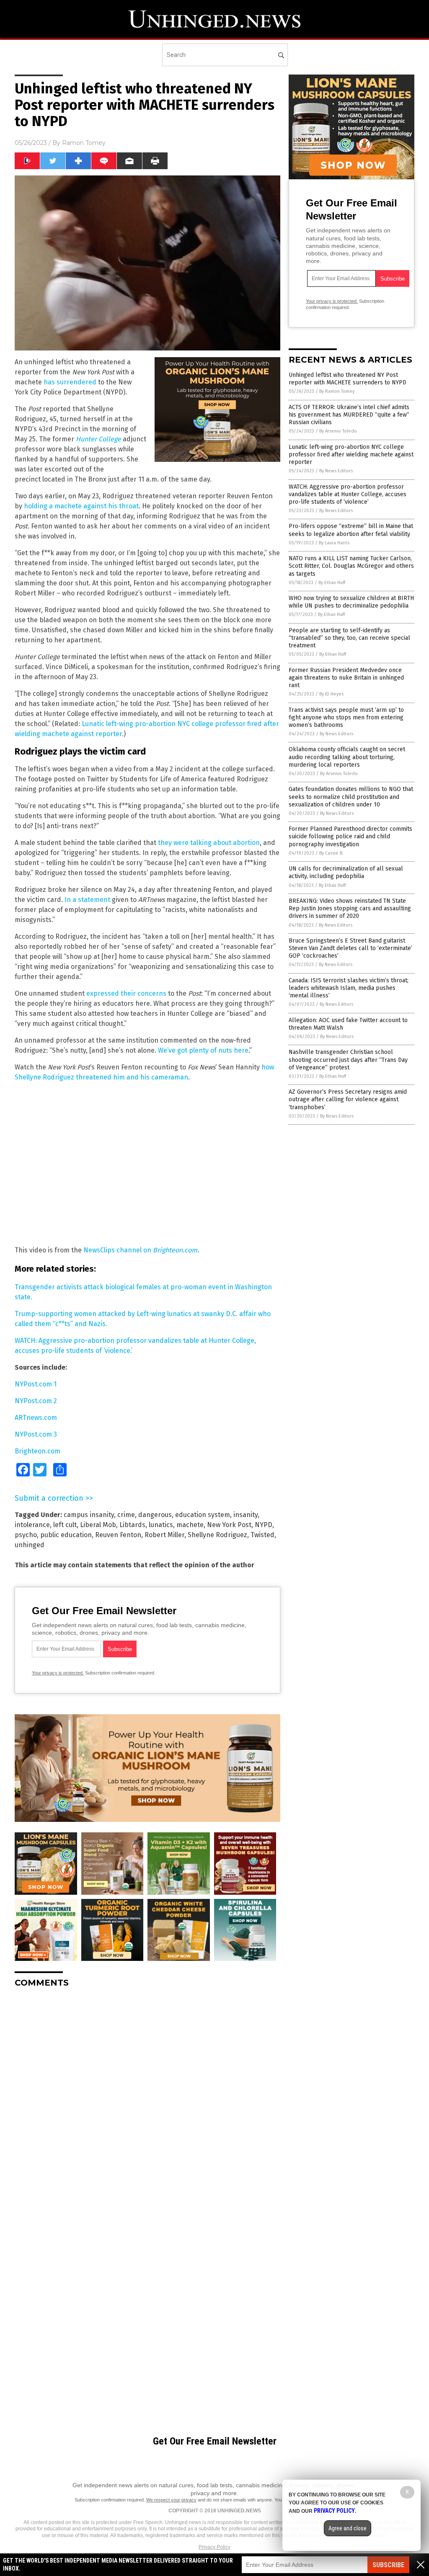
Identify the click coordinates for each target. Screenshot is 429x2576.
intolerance (32, 1525)
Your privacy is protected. (58, 1673)
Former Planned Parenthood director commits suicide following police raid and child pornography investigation (350, 836)
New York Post (229, 1525)
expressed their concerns (126, 993)
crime (126, 1515)
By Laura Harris (334, 543)
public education (66, 1535)
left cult (65, 1525)
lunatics (161, 1525)
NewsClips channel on (140, 1250)
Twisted (262, 1535)
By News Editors (336, 471)
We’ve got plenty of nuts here (203, 1050)
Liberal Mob (98, 1525)
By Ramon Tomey (337, 391)
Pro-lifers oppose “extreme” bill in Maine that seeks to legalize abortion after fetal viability (351, 530)
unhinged (30, 1545)
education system (203, 1515)
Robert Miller (164, 1535)
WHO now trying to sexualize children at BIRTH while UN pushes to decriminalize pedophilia (351, 602)
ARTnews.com (36, 1418)
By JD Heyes (331, 694)
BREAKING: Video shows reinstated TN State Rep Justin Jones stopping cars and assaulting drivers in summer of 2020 (350, 908)
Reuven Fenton (118, 1535)
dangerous (155, 1515)
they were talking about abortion (209, 843)
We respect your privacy (171, 2500)
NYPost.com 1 (36, 1384)
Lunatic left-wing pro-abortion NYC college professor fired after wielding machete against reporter (351, 455)
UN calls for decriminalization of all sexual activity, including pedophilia (346, 872)
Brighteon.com (37, 1451)
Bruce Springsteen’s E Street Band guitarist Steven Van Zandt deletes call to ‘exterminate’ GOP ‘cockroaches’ (350, 948)
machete (190, 1525)
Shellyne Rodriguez (217, 1535)
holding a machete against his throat (81, 506)
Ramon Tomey (84, 143)
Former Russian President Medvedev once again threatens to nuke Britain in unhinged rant (346, 678)
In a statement (87, 900)
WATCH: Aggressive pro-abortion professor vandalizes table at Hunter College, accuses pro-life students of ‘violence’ (348, 494)
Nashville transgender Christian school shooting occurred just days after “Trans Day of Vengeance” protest (348, 1060)
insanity (246, 1515)
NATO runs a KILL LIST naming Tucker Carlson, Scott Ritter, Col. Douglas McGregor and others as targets (351, 566)
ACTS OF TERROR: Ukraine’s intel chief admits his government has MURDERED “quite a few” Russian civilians (349, 415)
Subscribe (388, 2565)
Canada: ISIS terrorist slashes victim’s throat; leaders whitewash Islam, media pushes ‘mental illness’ (349, 988)
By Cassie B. (331, 853)
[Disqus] (147, 2099)
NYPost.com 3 (36, 1434)
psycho (26, 1535)
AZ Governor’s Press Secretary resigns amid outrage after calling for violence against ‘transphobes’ (348, 1099)
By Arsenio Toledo (338, 431)
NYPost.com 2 (36, 1401)
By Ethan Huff (332, 583)
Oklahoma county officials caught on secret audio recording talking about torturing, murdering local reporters (347, 757)
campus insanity (89, 1515)
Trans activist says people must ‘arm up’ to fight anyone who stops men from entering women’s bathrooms (346, 717)
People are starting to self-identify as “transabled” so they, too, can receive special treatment (349, 638)
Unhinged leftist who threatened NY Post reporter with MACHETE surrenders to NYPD (348, 379)
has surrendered (70, 382)
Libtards (132, 1525)
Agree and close (348, 2528)
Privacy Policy (214, 2547)
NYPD (264, 1525)
